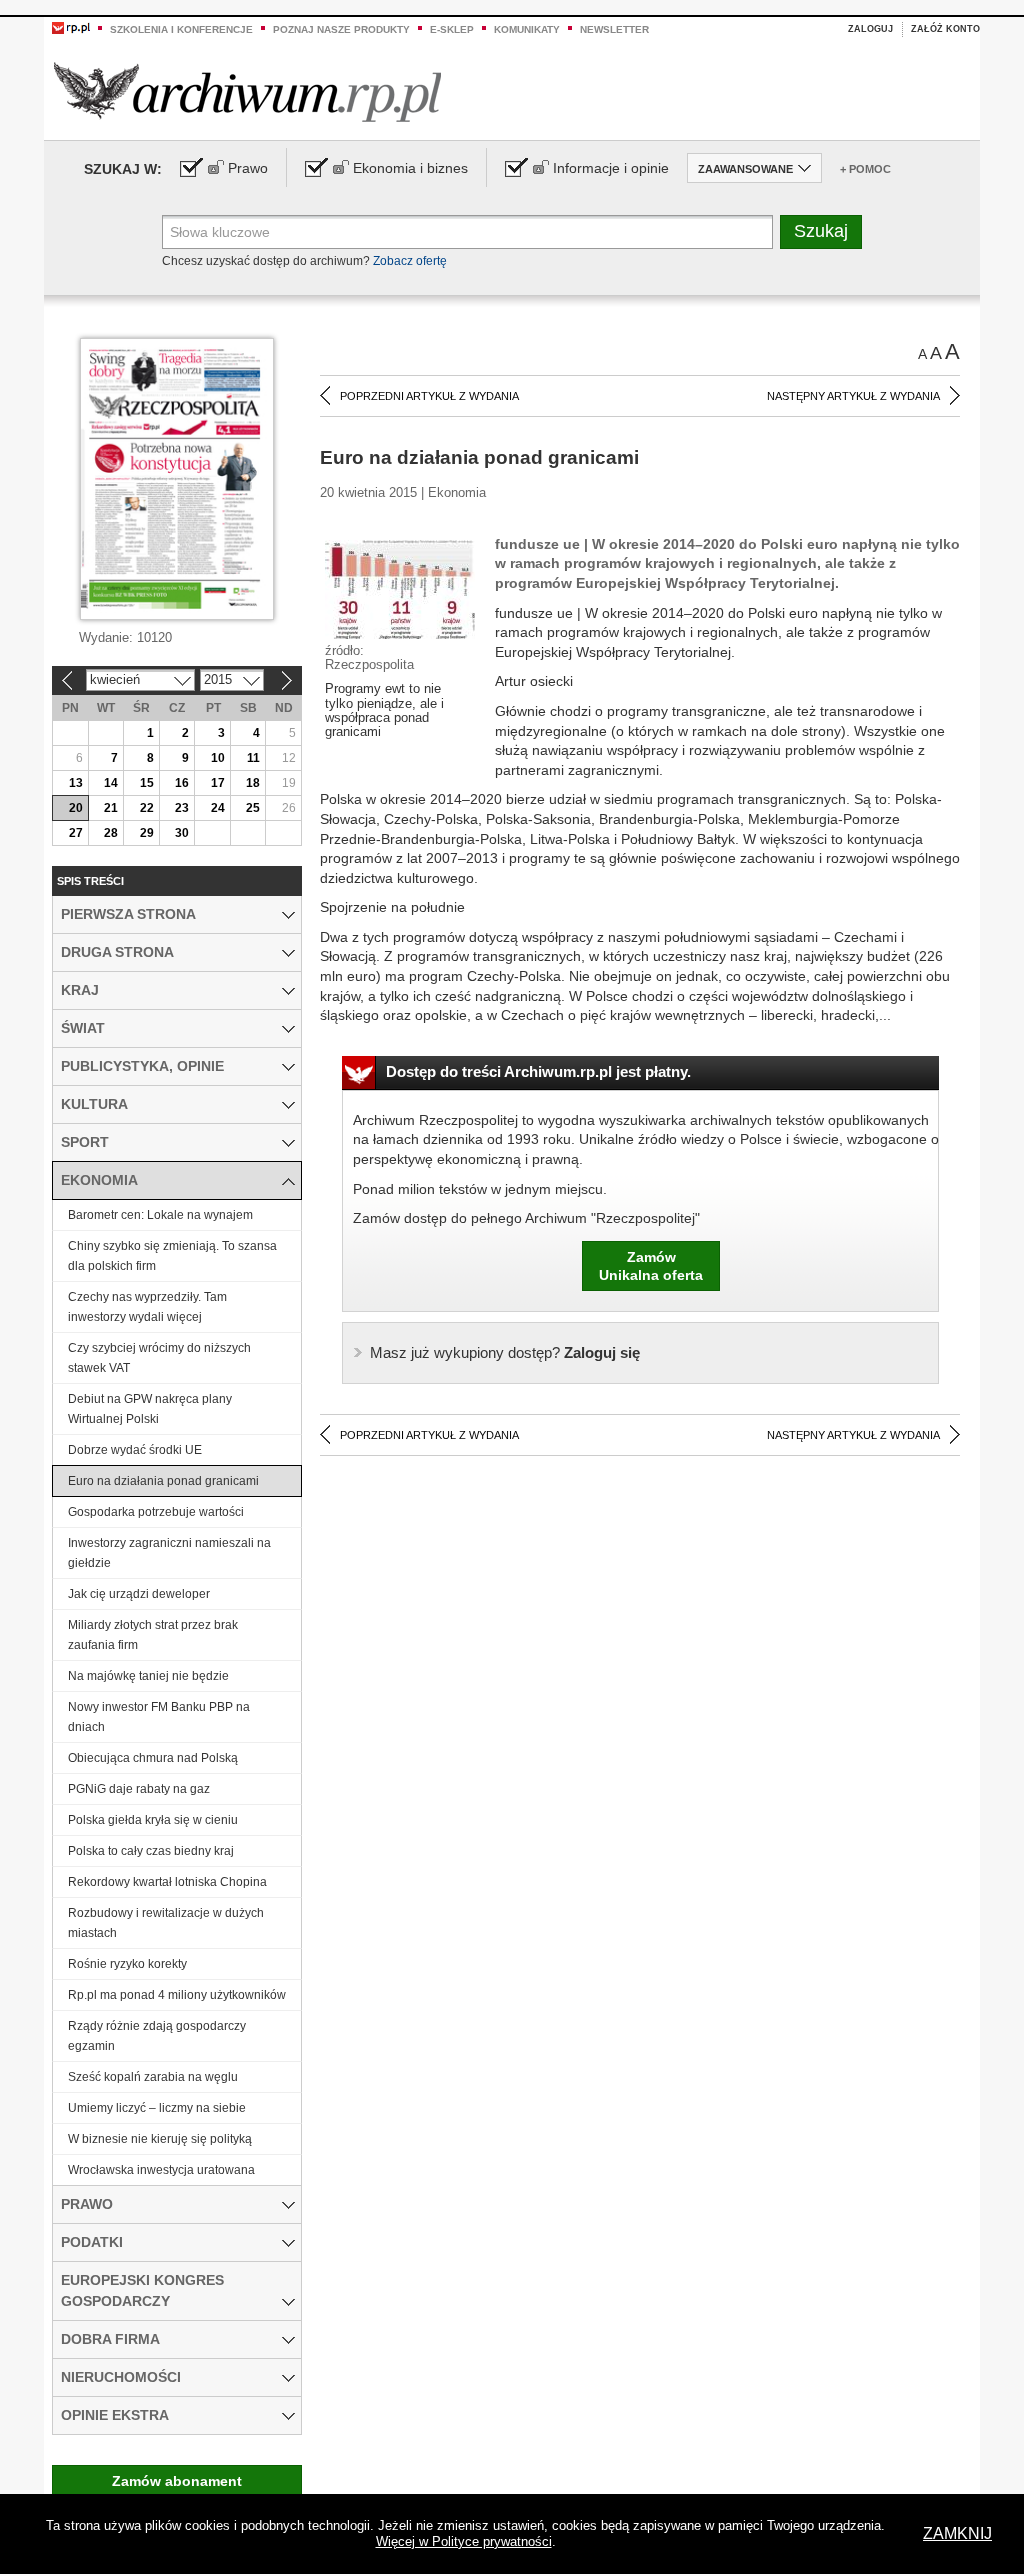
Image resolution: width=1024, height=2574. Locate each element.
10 (218, 758)
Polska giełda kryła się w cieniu (153, 1820)
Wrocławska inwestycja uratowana (161, 2170)
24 (218, 808)
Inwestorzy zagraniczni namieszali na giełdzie (169, 1553)
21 (111, 808)
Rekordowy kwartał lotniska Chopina (167, 1882)
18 (253, 783)
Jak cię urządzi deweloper (139, 1594)
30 (182, 833)
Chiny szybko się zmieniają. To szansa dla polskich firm (172, 1256)
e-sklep (452, 29)
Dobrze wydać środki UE (135, 1450)
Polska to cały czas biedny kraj (151, 1851)
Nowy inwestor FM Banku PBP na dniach (159, 1717)
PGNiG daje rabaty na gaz (139, 1789)
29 (147, 833)
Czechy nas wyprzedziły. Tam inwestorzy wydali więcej (147, 1307)
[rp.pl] (71, 27)
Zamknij (957, 2533)
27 (76, 833)
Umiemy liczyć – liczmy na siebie (157, 2108)
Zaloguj (870, 29)
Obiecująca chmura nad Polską (153, 1758)
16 (182, 783)
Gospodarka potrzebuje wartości (156, 1512)
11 (253, 758)
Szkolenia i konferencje (181, 29)
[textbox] (467, 232)
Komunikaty (527, 29)
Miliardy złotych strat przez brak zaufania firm (153, 1635)
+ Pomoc (865, 169)
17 (218, 783)
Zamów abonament (177, 2481)
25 (253, 808)
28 (111, 833)
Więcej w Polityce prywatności (464, 2541)
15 (147, 783)
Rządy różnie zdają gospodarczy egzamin (157, 2036)
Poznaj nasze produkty (341, 29)
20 (76, 808)
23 (182, 808)
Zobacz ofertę (410, 261)
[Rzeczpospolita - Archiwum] (247, 91)
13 (76, 783)
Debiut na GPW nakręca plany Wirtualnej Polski (150, 1409)
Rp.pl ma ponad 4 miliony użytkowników (177, 1995)
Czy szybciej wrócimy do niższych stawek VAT (159, 1358)
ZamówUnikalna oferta (651, 1266)
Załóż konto (945, 29)
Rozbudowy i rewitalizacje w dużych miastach (166, 1923)
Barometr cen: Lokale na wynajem (160, 1215)
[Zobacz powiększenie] (400, 588)
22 (147, 808)
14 (111, 783)
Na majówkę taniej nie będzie (148, 1676)
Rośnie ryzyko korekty (127, 1964)
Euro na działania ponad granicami (163, 1481)
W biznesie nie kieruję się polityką (160, 2139)
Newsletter (614, 29)
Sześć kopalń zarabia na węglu (153, 2077)
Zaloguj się (505, 1352)
